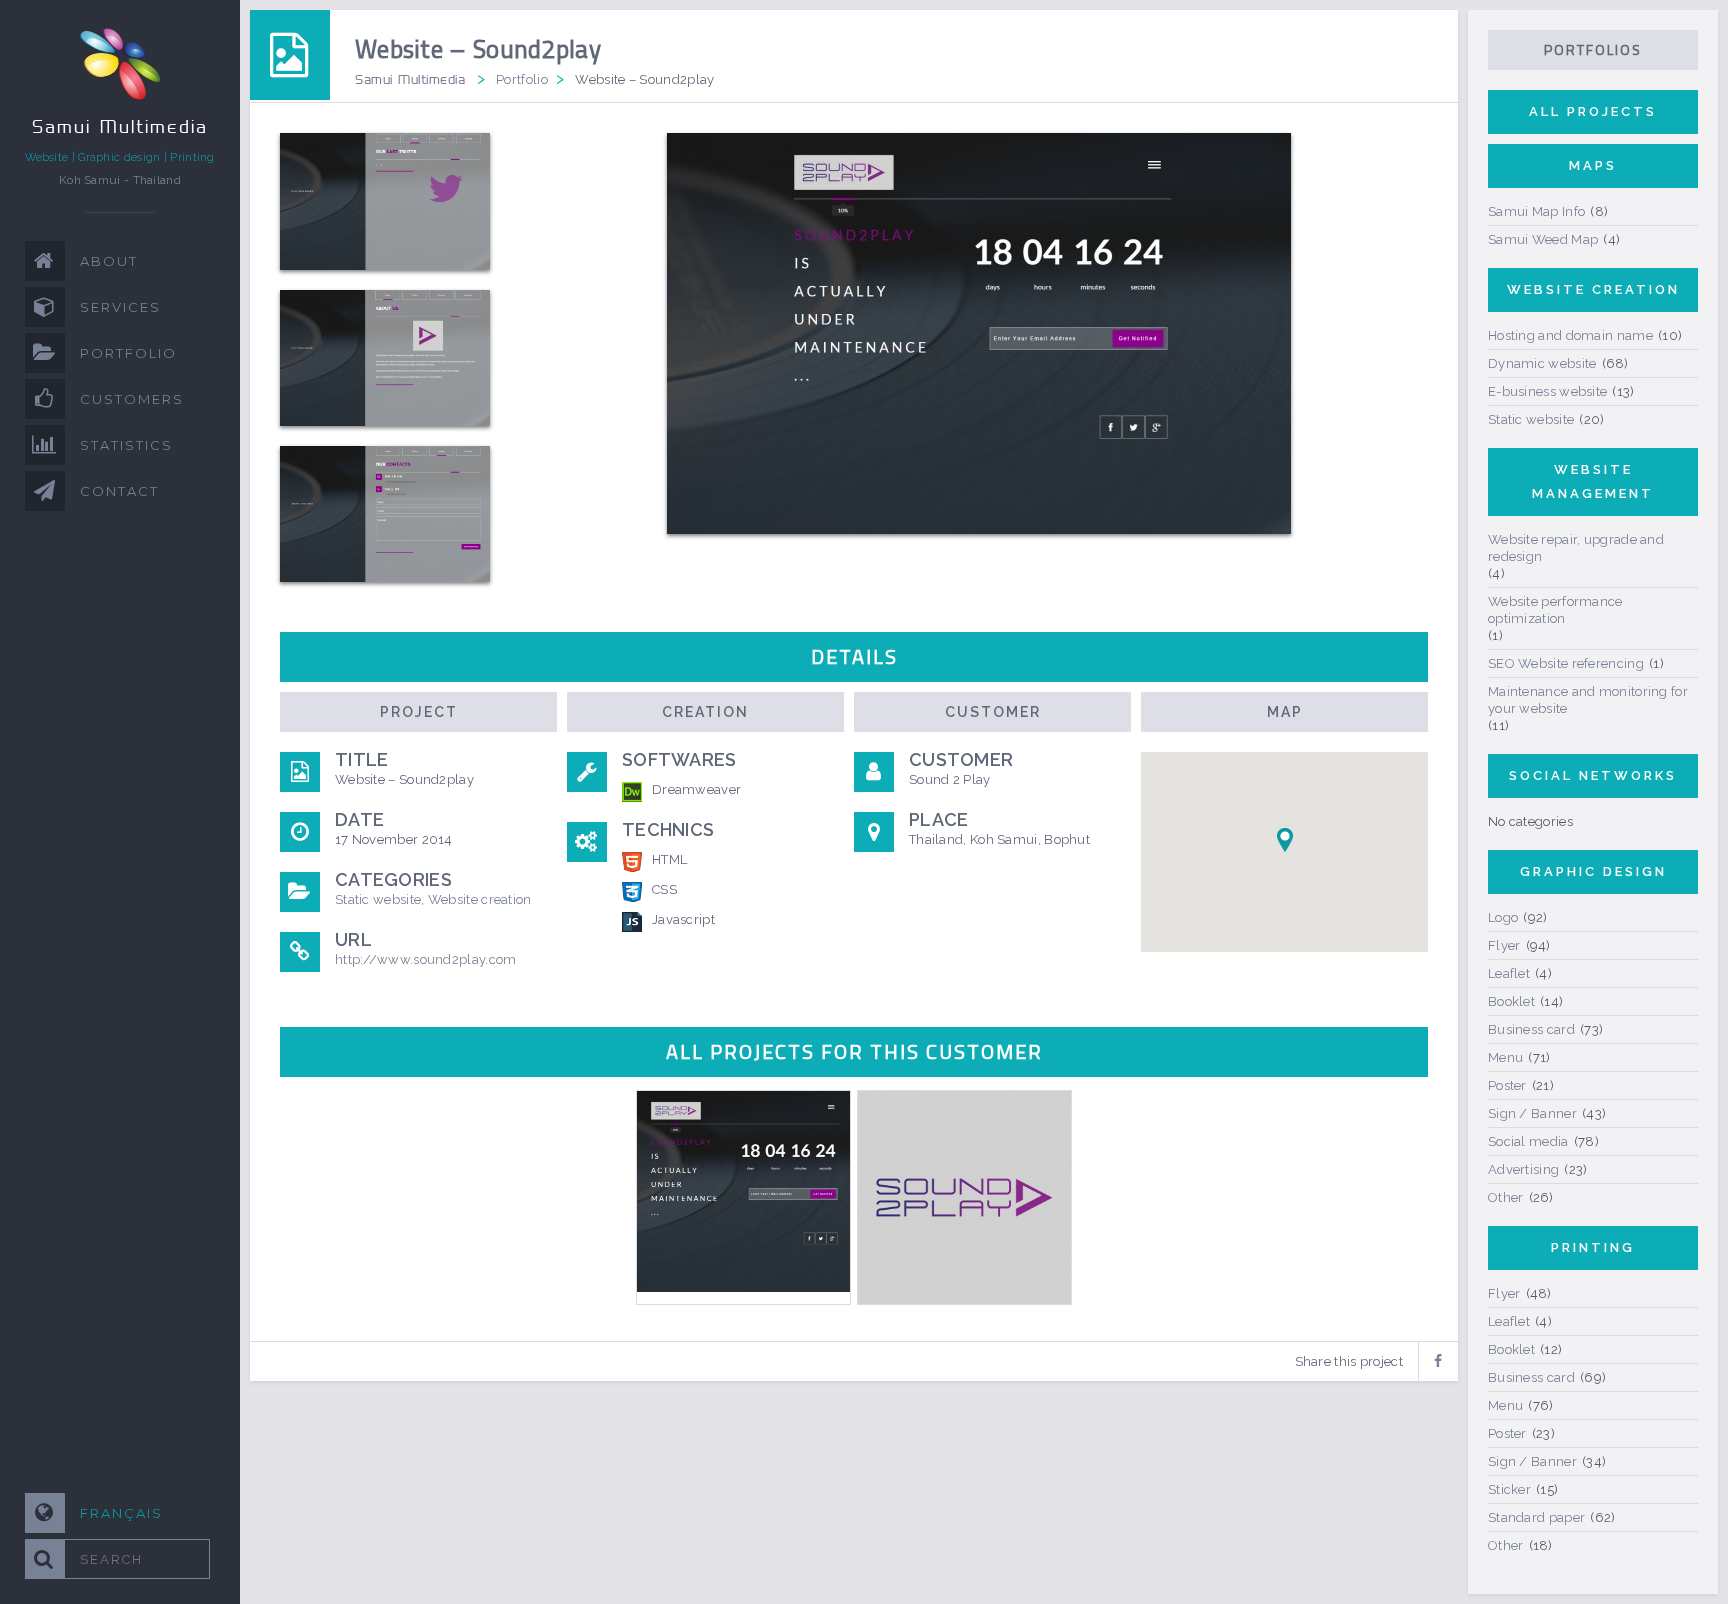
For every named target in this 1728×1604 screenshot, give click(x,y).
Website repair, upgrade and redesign (1576, 548)
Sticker (1509, 1489)
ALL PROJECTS (1593, 111)
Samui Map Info (1536, 211)
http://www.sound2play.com (426, 959)
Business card (1531, 1029)
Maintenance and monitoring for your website (1588, 700)
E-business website (1547, 391)
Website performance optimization (1555, 610)
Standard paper (1536, 1517)
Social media (1528, 1141)
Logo (1503, 917)
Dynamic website (1542, 363)
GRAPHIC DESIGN (1593, 871)
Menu (1505, 1057)
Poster (1507, 1085)
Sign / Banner (1532, 1113)
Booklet (1511, 1001)
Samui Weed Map (1543, 239)
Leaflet (1509, 973)
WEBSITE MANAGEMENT (1593, 481)
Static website (378, 899)
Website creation (480, 899)
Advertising (1523, 1169)
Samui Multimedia (410, 79)
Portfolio (522, 79)
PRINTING (1593, 1247)
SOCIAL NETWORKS (1593, 775)
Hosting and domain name (1570, 335)
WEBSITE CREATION (1593, 289)
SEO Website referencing (1566, 663)
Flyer (1504, 945)
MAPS (1593, 165)
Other (1506, 1197)
